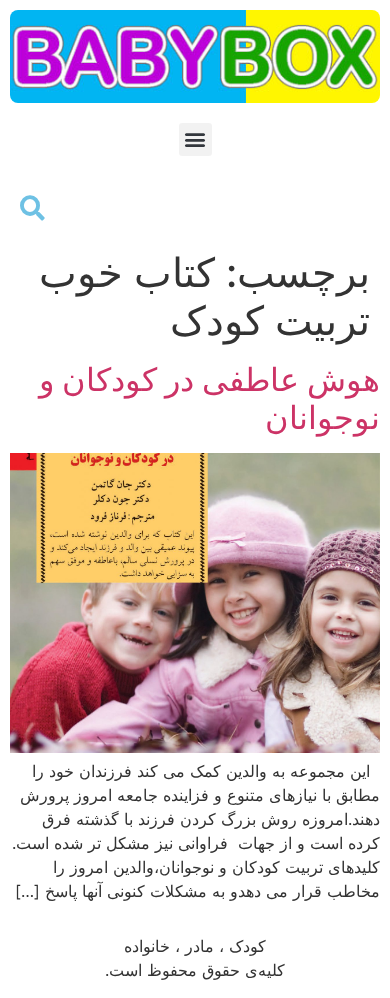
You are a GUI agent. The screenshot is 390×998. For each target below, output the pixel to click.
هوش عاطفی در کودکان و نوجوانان (209, 398)
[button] (195, 139)
